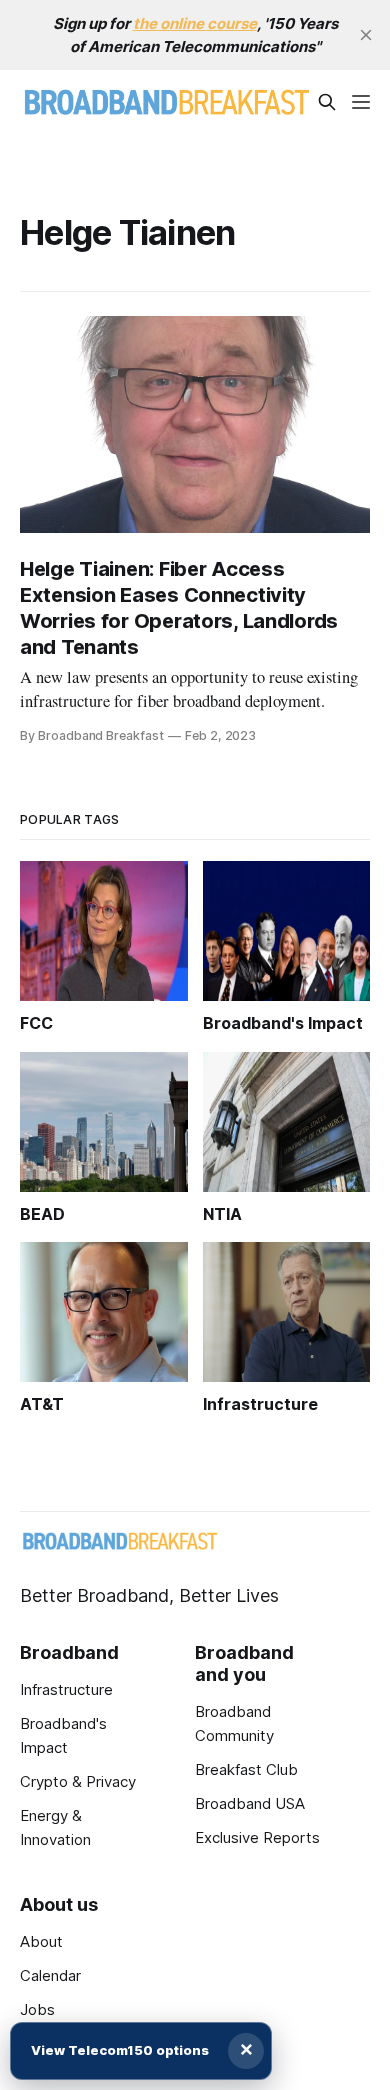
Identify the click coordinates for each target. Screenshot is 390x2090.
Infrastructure (66, 1689)
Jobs (37, 2009)
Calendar (50, 1975)
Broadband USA (250, 1803)
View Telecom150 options (120, 2050)
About (41, 1941)
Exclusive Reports (257, 1837)
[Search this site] (327, 102)
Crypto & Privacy (78, 1781)
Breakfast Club (246, 1769)
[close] (366, 35)
